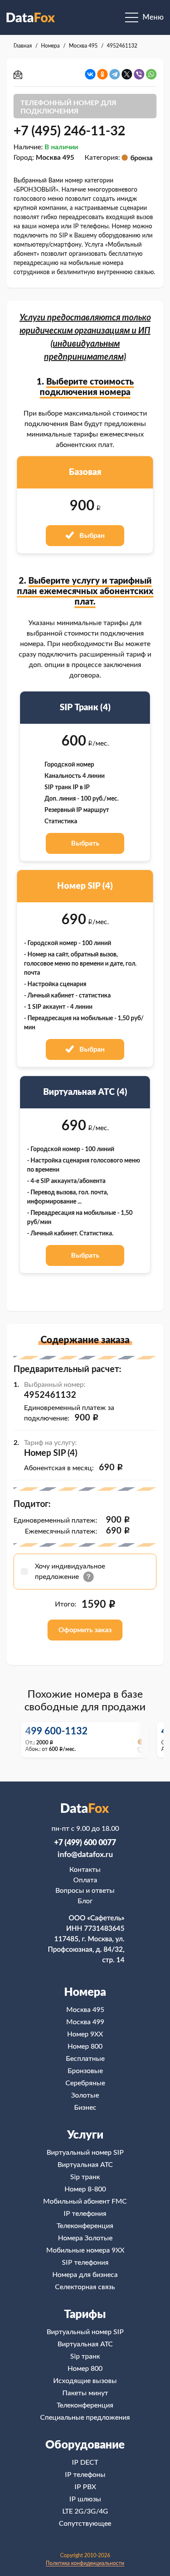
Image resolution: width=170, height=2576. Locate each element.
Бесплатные (85, 2059)
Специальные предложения (85, 2418)
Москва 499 (85, 2022)
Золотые (85, 2095)
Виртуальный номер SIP (85, 2153)
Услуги (85, 2135)
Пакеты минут (85, 2393)
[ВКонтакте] (90, 74)
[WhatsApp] (151, 74)
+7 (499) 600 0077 (85, 1843)
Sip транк (85, 2177)
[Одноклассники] (102, 74)
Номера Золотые (85, 2238)
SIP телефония (85, 2263)
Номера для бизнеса (85, 2275)
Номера (85, 1992)
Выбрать (85, 843)
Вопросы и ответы (85, 1891)
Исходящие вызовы (85, 2381)
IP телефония (85, 2214)
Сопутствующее (85, 2524)
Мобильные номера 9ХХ (85, 2250)
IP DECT (85, 2463)
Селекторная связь (85, 2287)
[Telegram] (115, 74)
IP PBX (85, 2487)
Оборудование (85, 2445)
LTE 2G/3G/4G (85, 2511)
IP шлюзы (85, 2499)
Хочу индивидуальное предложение (70, 1572)
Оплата (85, 1880)
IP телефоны (85, 2475)
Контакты (85, 1870)
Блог (85, 1901)
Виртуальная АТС (85, 2165)
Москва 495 (85, 2010)
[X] (127, 74)
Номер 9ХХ (85, 2034)
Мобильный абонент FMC (85, 2201)
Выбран (91, 536)
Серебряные (85, 2083)
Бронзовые (85, 2071)
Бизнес (85, 2108)
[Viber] (139, 74)
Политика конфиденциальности (85, 2563)
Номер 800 (85, 2046)
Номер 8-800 (85, 2189)
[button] (143, 1739)
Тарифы (85, 2315)
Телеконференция (85, 2226)
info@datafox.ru (85, 1855)
